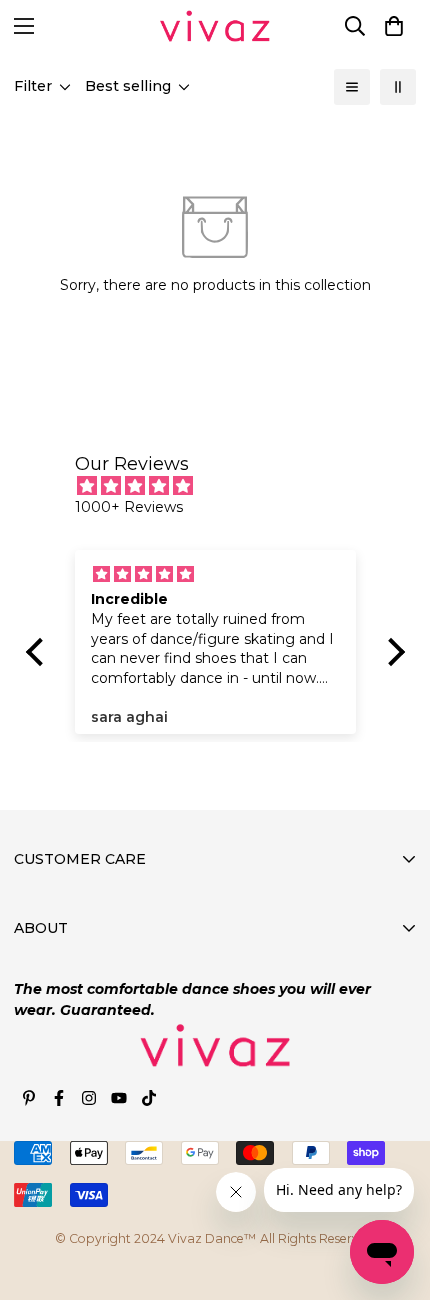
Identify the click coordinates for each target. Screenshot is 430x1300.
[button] (394, 26)
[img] (225, 486)
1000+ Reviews (129, 507)
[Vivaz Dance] (215, 26)
